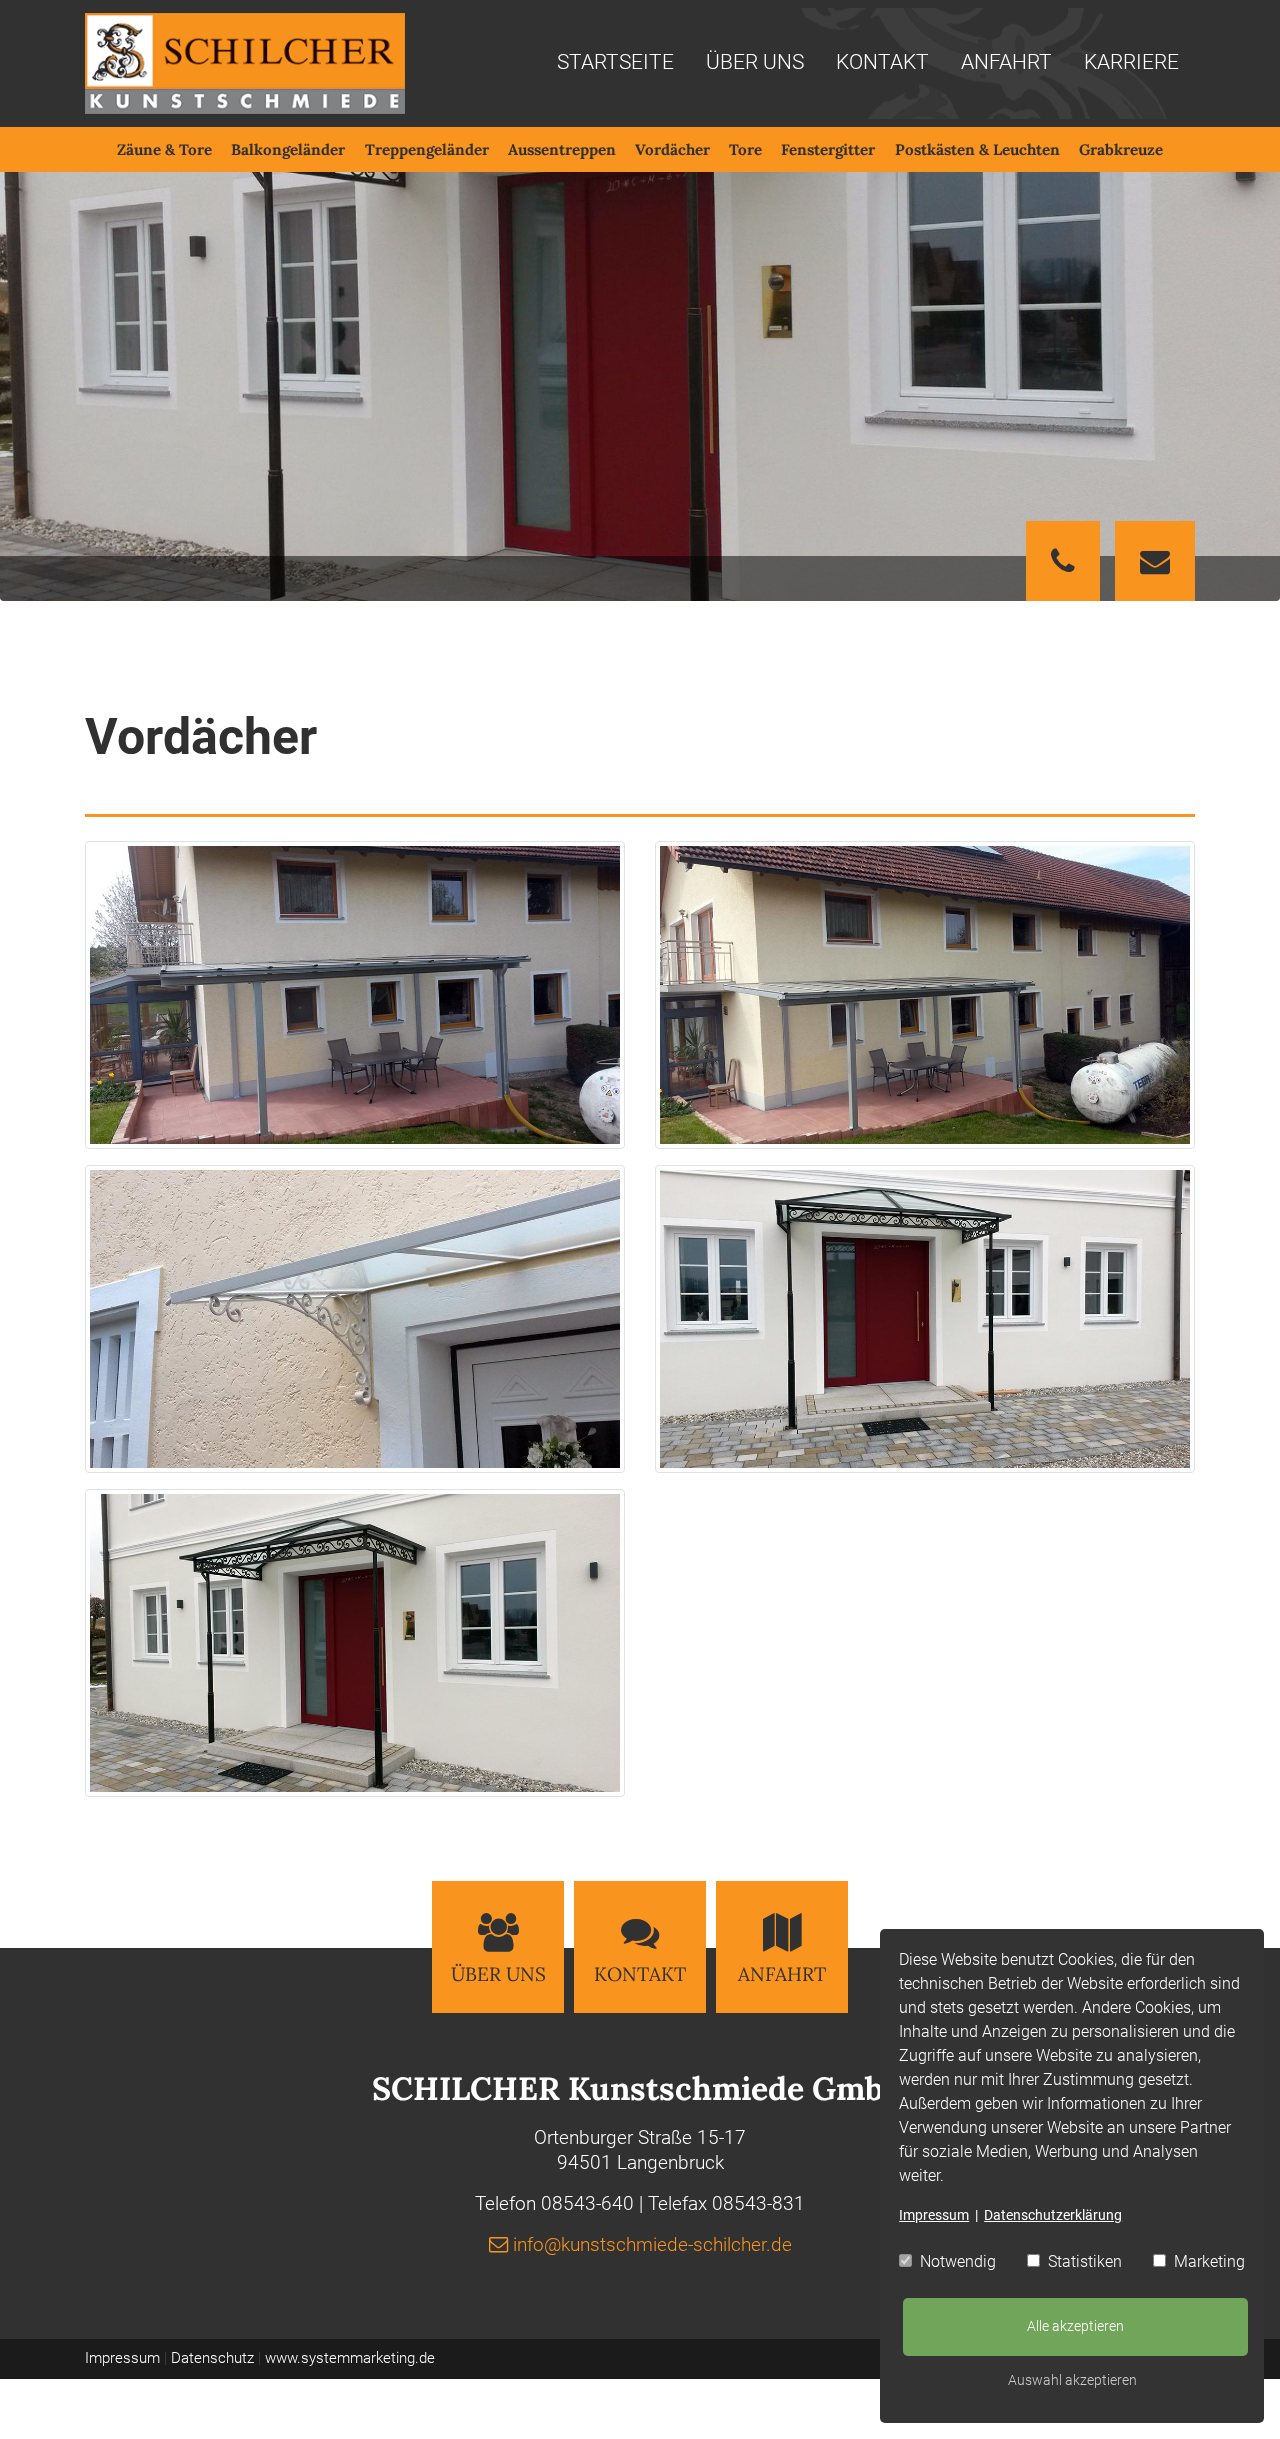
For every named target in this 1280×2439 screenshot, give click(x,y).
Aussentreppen (562, 149)
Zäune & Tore (164, 149)
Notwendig (956, 2261)
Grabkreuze (1121, 149)
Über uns (755, 63)
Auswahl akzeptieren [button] (1072, 2380)
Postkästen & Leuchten (977, 149)
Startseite (615, 63)
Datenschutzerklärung (1053, 2215)
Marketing (1207, 2261)
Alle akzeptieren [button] (1075, 2326)
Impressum (934, 2215)
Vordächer (672, 149)
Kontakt (882, 63)
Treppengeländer (427, 149)
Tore (745, 149)
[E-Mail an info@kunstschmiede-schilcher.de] (1155, 565)
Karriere (1131, 63)
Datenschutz (212, 2358)
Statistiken (1083, 2261)
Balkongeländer (288, 149)
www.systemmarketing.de (350, 2358)
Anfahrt (1006, 63)
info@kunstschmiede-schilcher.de (652, 2244)
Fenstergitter (828, 149)
